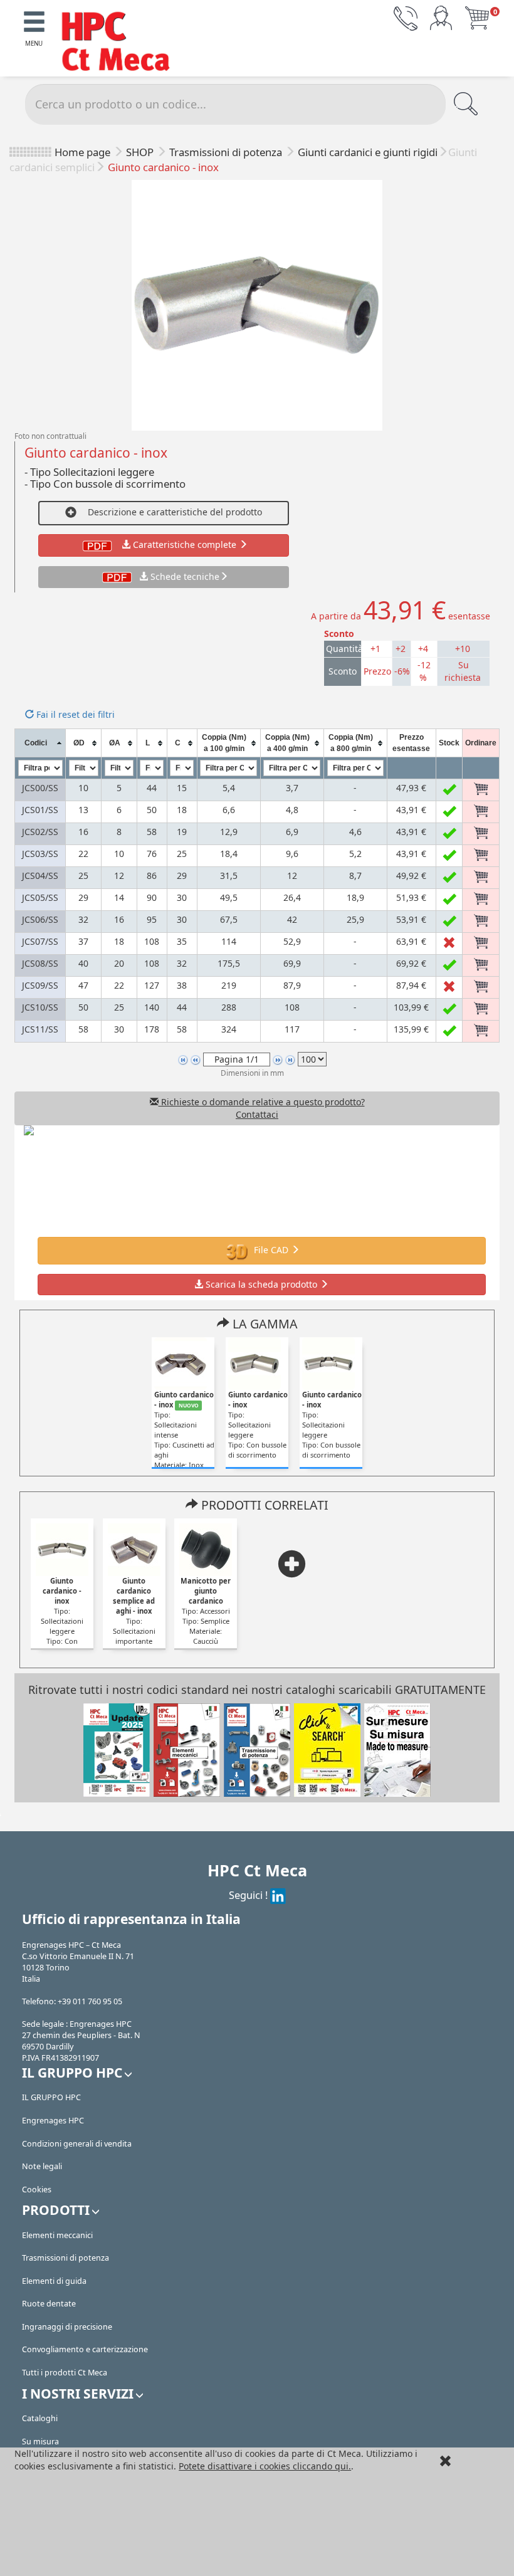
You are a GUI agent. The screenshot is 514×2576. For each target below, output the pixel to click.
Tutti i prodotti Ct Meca (65, 2373)
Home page (82, 152)
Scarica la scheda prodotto (261, 1284)
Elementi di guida (54, 2281)
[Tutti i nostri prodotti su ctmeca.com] (327, 1749)
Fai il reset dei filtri (74, 714)
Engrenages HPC (53, 2121)
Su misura (40, 2442)
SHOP (141, 152)
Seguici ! (249, 1895)
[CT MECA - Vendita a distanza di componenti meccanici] (122, 43)
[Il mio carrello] (477, 17)
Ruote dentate (49, 2304)
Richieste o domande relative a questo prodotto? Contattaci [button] (262, 1108)
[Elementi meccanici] (187, 1749)
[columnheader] (40, 743)
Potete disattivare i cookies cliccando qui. (265, 2466)
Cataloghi (40, 2418)
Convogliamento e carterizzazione (85, 2349)
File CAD (271, 1250)
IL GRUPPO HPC (51, 2097)
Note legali (42, 2166)
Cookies (37, 2190)
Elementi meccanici (57, 2235)
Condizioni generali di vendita (77, 2144)
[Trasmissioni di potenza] (257, 1749)
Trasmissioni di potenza (227, 152)
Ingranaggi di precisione (67, 2327)
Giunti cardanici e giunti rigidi (368, 152)
